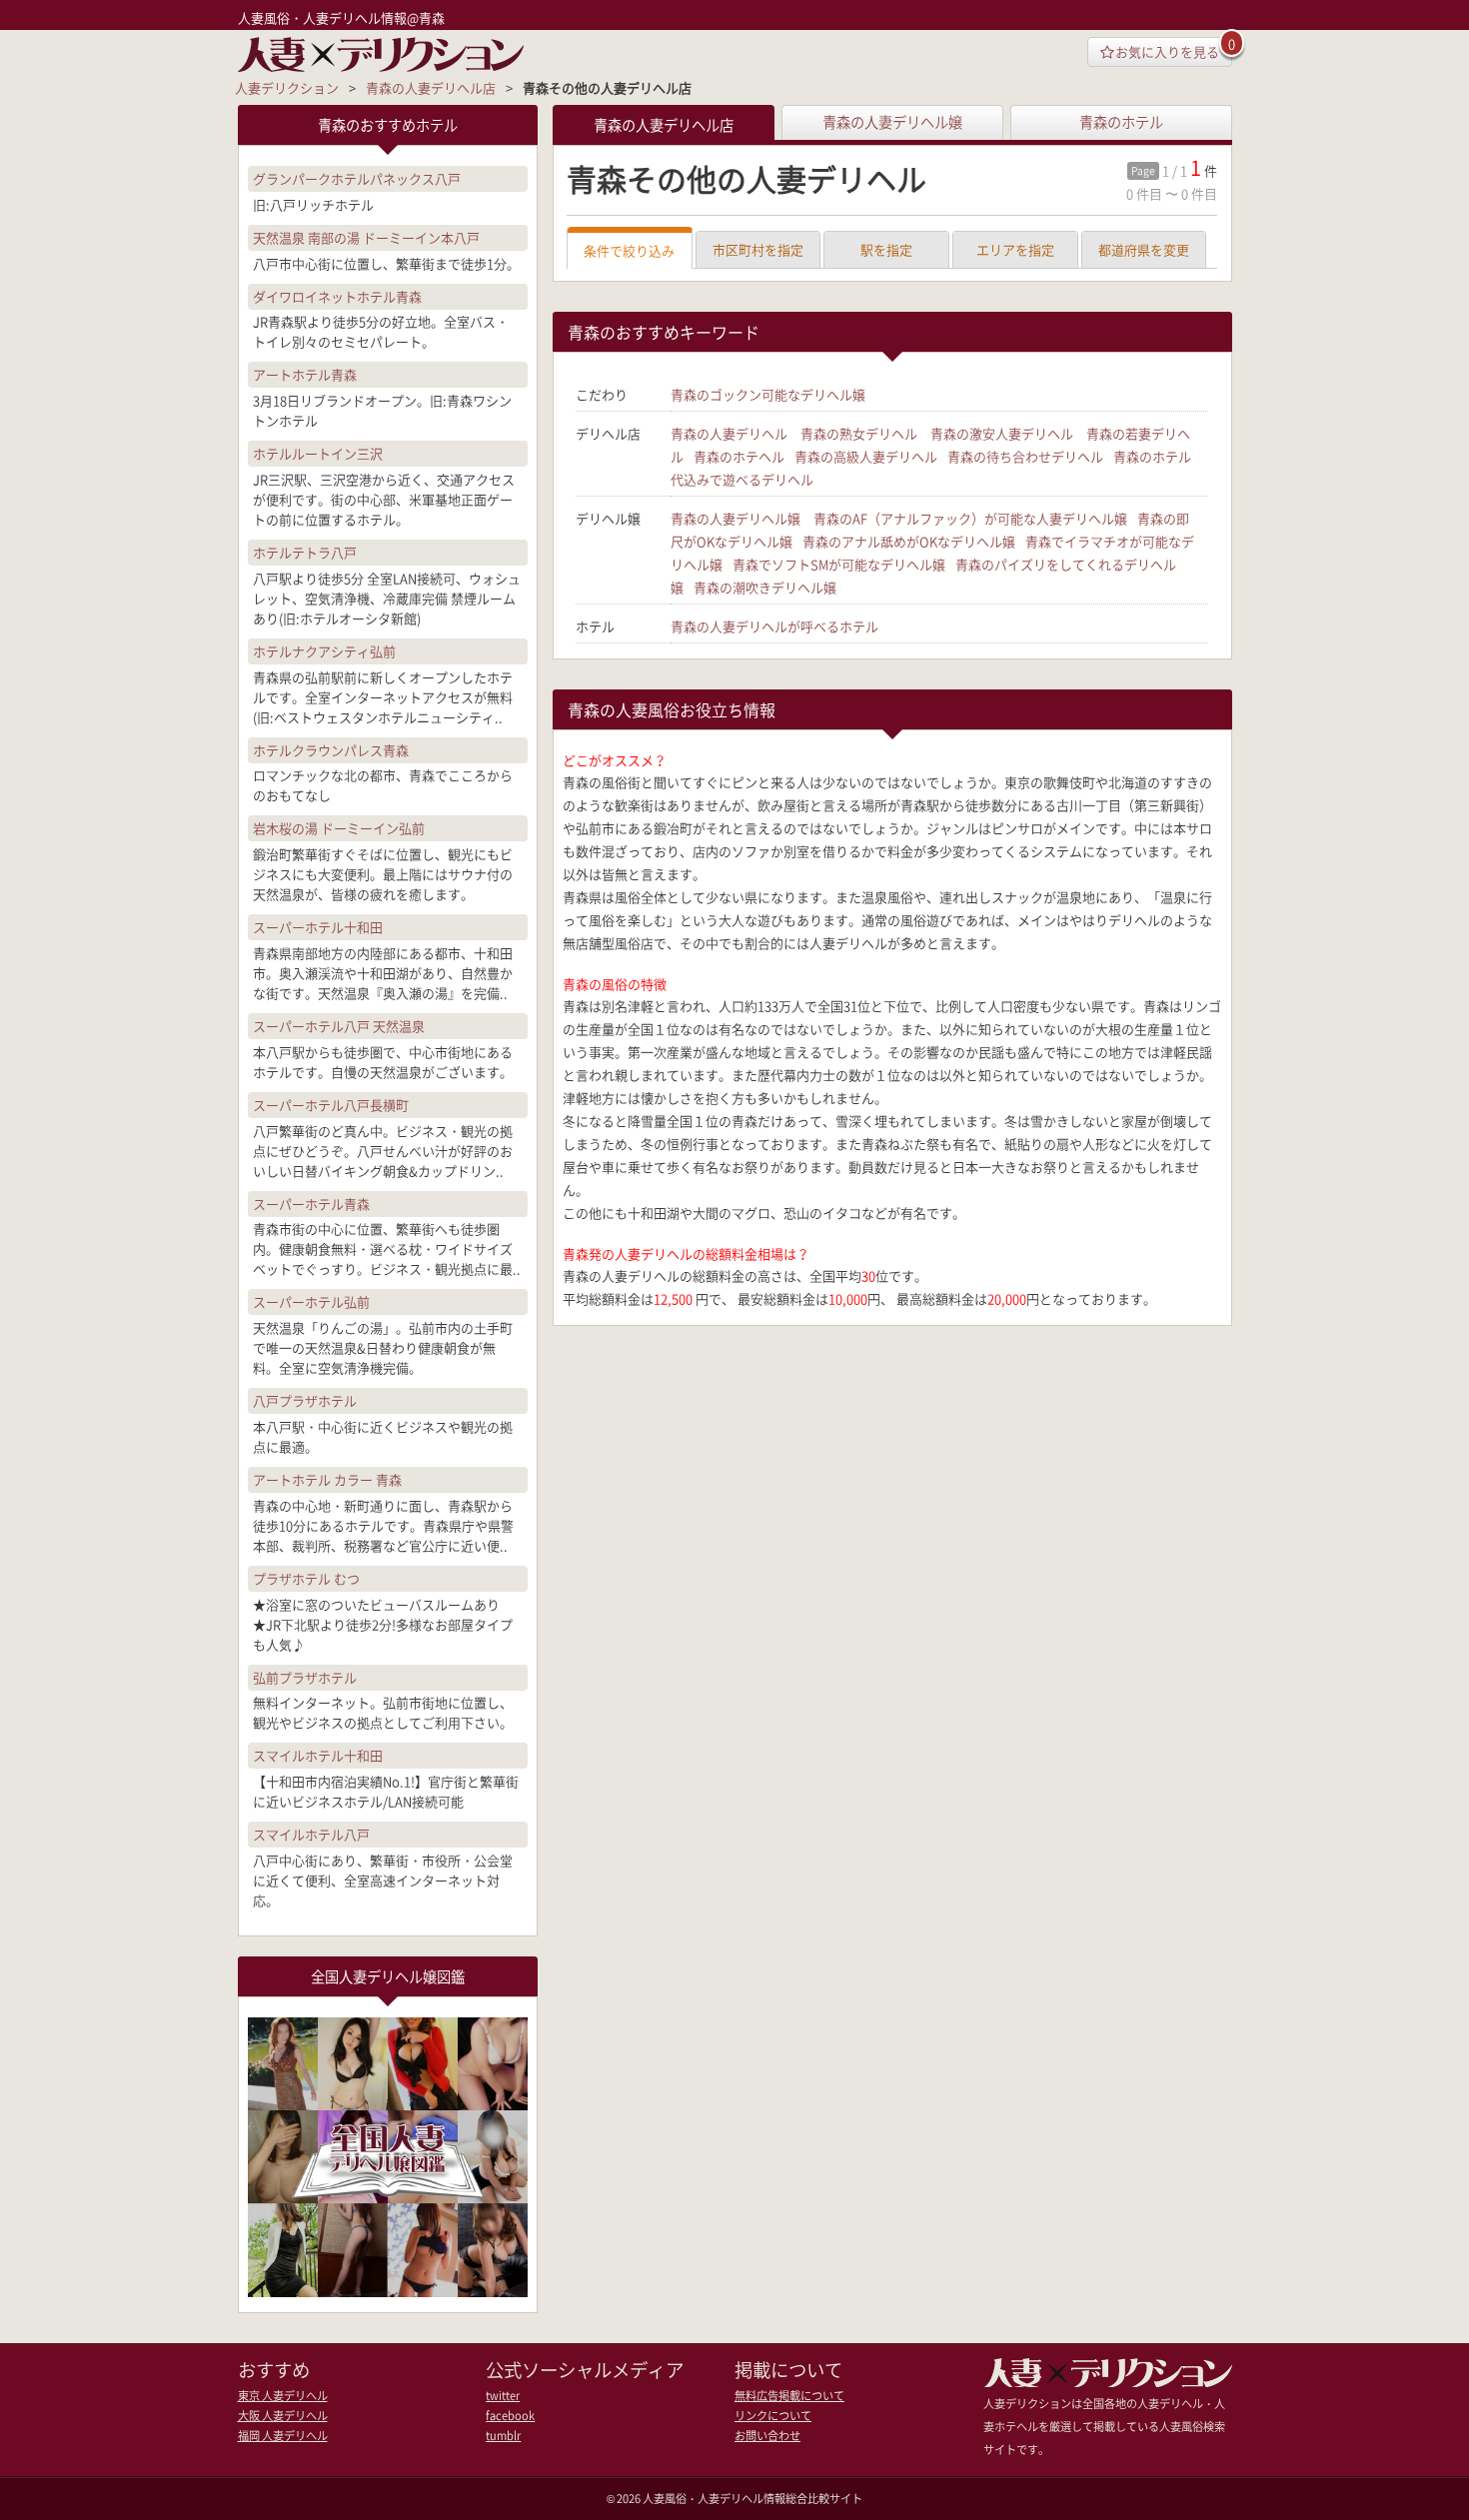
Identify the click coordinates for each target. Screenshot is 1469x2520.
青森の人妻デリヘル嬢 (892, 122)
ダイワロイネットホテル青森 (337, 296)
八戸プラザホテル (305, 1400)
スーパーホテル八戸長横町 (331, 1105)
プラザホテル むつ (306, 1578)
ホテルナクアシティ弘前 (324, 651)
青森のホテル (1121, 122)
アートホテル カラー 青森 (327, 1479)
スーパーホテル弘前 (311, 1301)
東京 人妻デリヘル (283, 2396)
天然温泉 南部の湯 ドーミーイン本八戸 (366, 237)
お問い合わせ (767, 2436)
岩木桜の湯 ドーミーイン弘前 (339, 828)
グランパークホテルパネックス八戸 (357, 178)
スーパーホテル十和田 (318, 927)
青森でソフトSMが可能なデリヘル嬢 (839, 564)
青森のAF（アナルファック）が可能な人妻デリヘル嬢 (970, 518)
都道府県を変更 (1144, 249)
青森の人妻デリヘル (729, 433)
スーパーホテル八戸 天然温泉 (339, 1026)
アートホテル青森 (305, 374)
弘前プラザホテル (305, 1677)
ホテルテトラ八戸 (305, 552)
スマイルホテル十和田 (318, 1755)
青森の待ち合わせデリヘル (1025, 456)
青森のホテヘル (739, 456)
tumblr (503, 2436)
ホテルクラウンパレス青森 (331, 750)
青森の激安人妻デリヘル (1002, 433)
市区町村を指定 (758, 249)
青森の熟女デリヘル (859, 433)
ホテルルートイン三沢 (318, 453)
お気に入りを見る (1167, 51)
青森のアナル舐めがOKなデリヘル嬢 (909, 541)
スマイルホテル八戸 (311, 1834)
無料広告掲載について (789, 2396)
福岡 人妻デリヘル (283, 2436)
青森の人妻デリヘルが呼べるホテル (774, 626)
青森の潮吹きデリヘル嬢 (765, 587)
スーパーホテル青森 (311, 1204)
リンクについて (773, 2416)
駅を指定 (886, 249)
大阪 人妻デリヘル (283, 2416)
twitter (503, 2396)
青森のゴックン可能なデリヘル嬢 (768, 394)
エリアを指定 (1015, 249)
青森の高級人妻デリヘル (866, 456)
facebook (510, 2416)
